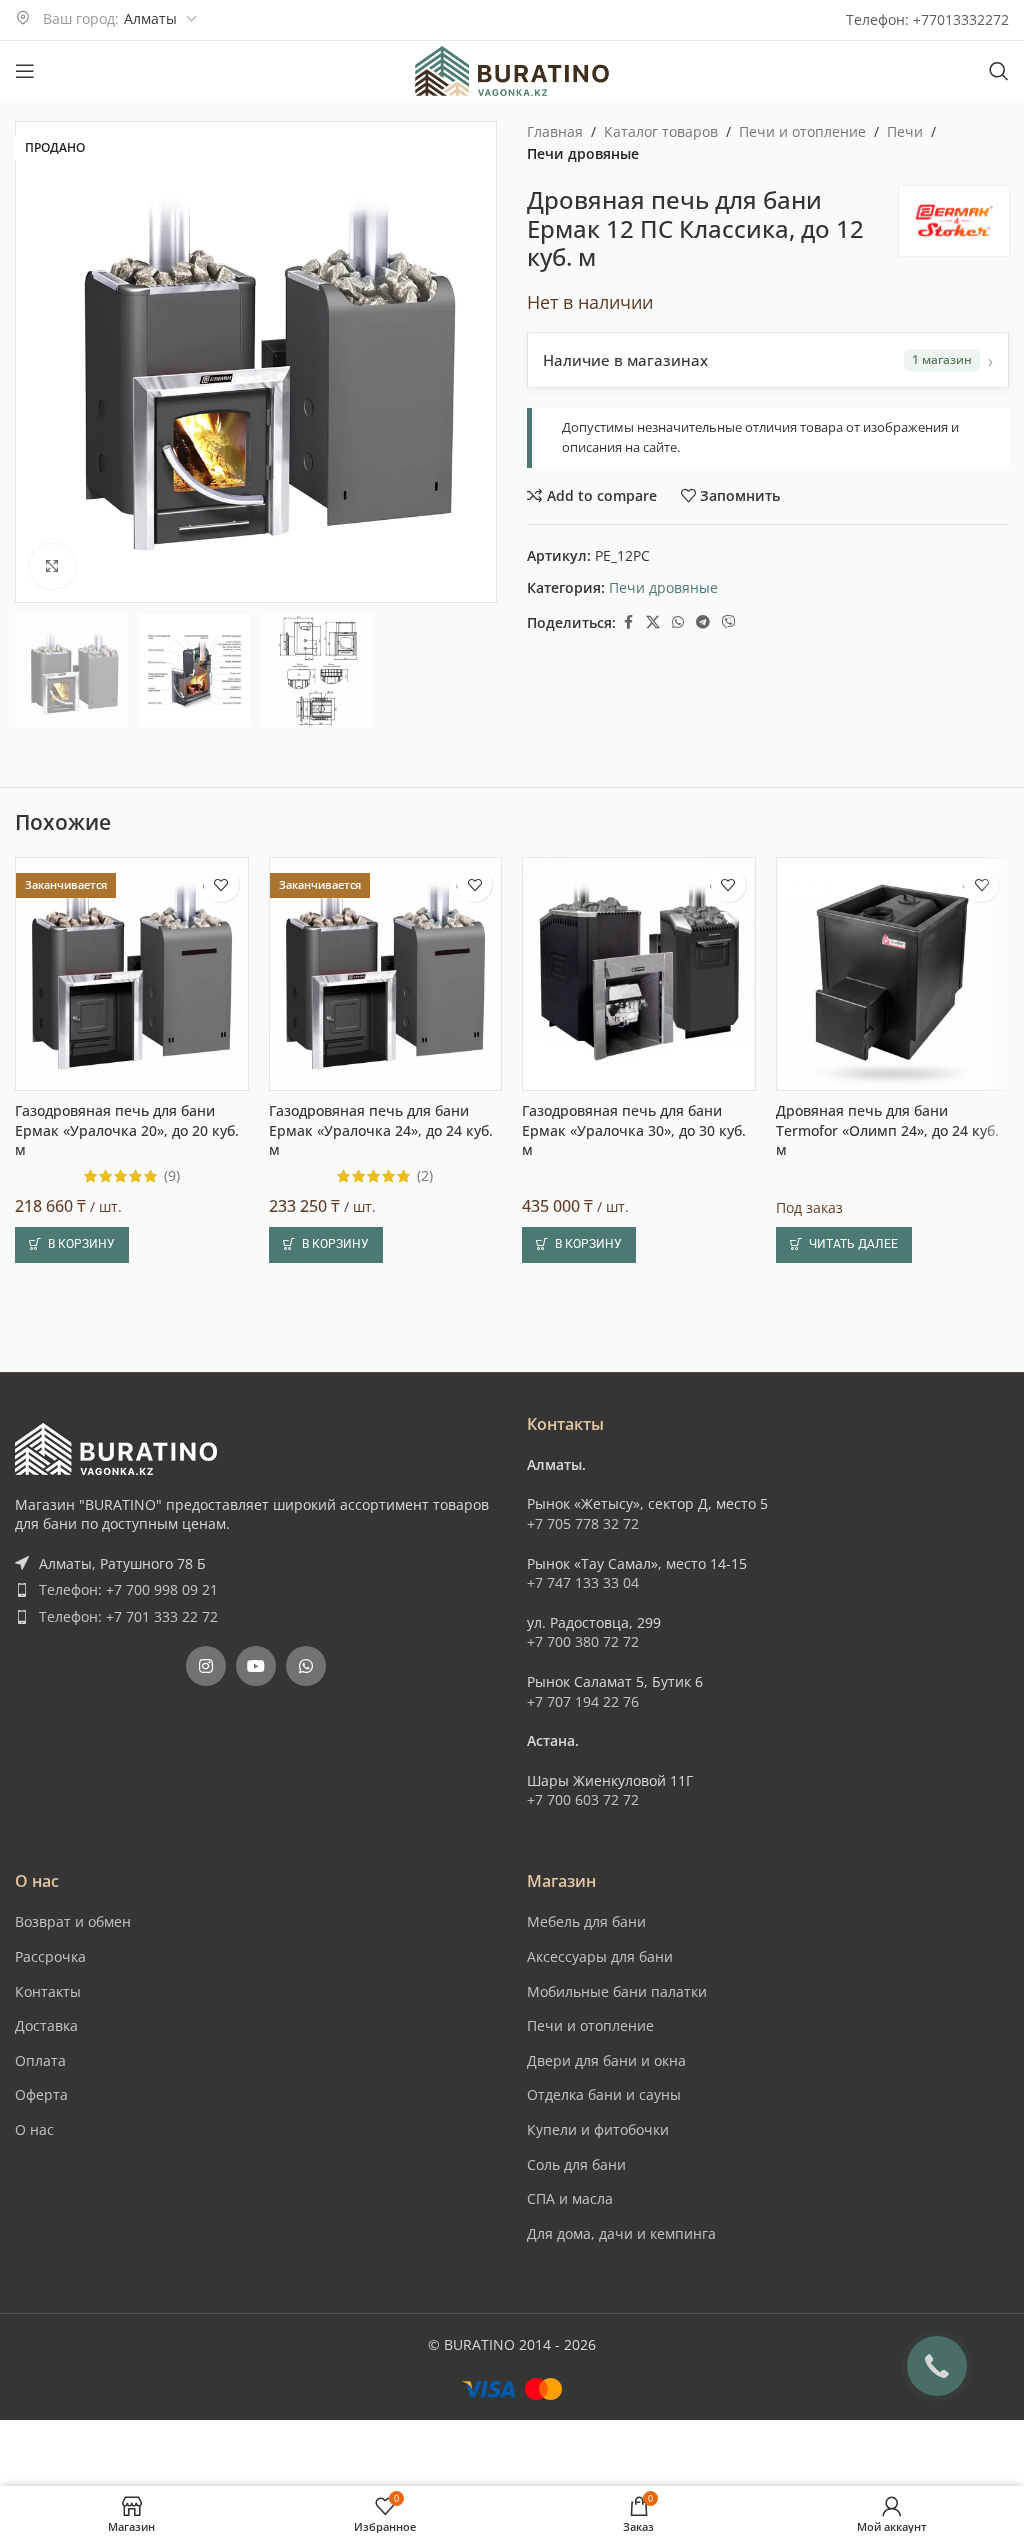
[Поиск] (999, 71)
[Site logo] (512, 69)
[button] (35, 363)
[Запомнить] (221, 1826)
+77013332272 (961, 19)
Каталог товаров (661, 131)
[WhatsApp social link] (678, 622)
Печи (905, 131)
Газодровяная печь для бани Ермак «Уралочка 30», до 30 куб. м (634, 2072)
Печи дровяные (583, 153)
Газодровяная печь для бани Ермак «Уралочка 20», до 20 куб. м (127, 2072)
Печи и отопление (802, 131)
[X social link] (653, 622)
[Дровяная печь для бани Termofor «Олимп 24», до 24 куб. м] (893, 1916)
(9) (172, 2118)
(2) (425, 2118)
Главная (555, 131)
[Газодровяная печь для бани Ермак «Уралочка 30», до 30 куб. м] (639, 1916)
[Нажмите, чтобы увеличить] (52, 566)
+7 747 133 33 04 (583, 2435)
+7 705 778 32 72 (583, 2376)
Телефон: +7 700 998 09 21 (128, 2442)
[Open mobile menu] (25, 71)
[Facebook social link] (628, 622)
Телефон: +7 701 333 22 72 (128, 2469)
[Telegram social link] (703, 622)
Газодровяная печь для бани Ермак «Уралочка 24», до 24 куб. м (381, 2072)
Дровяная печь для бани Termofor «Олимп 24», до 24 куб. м (887, 2072)
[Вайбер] (729, 622)
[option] (236, 584)
